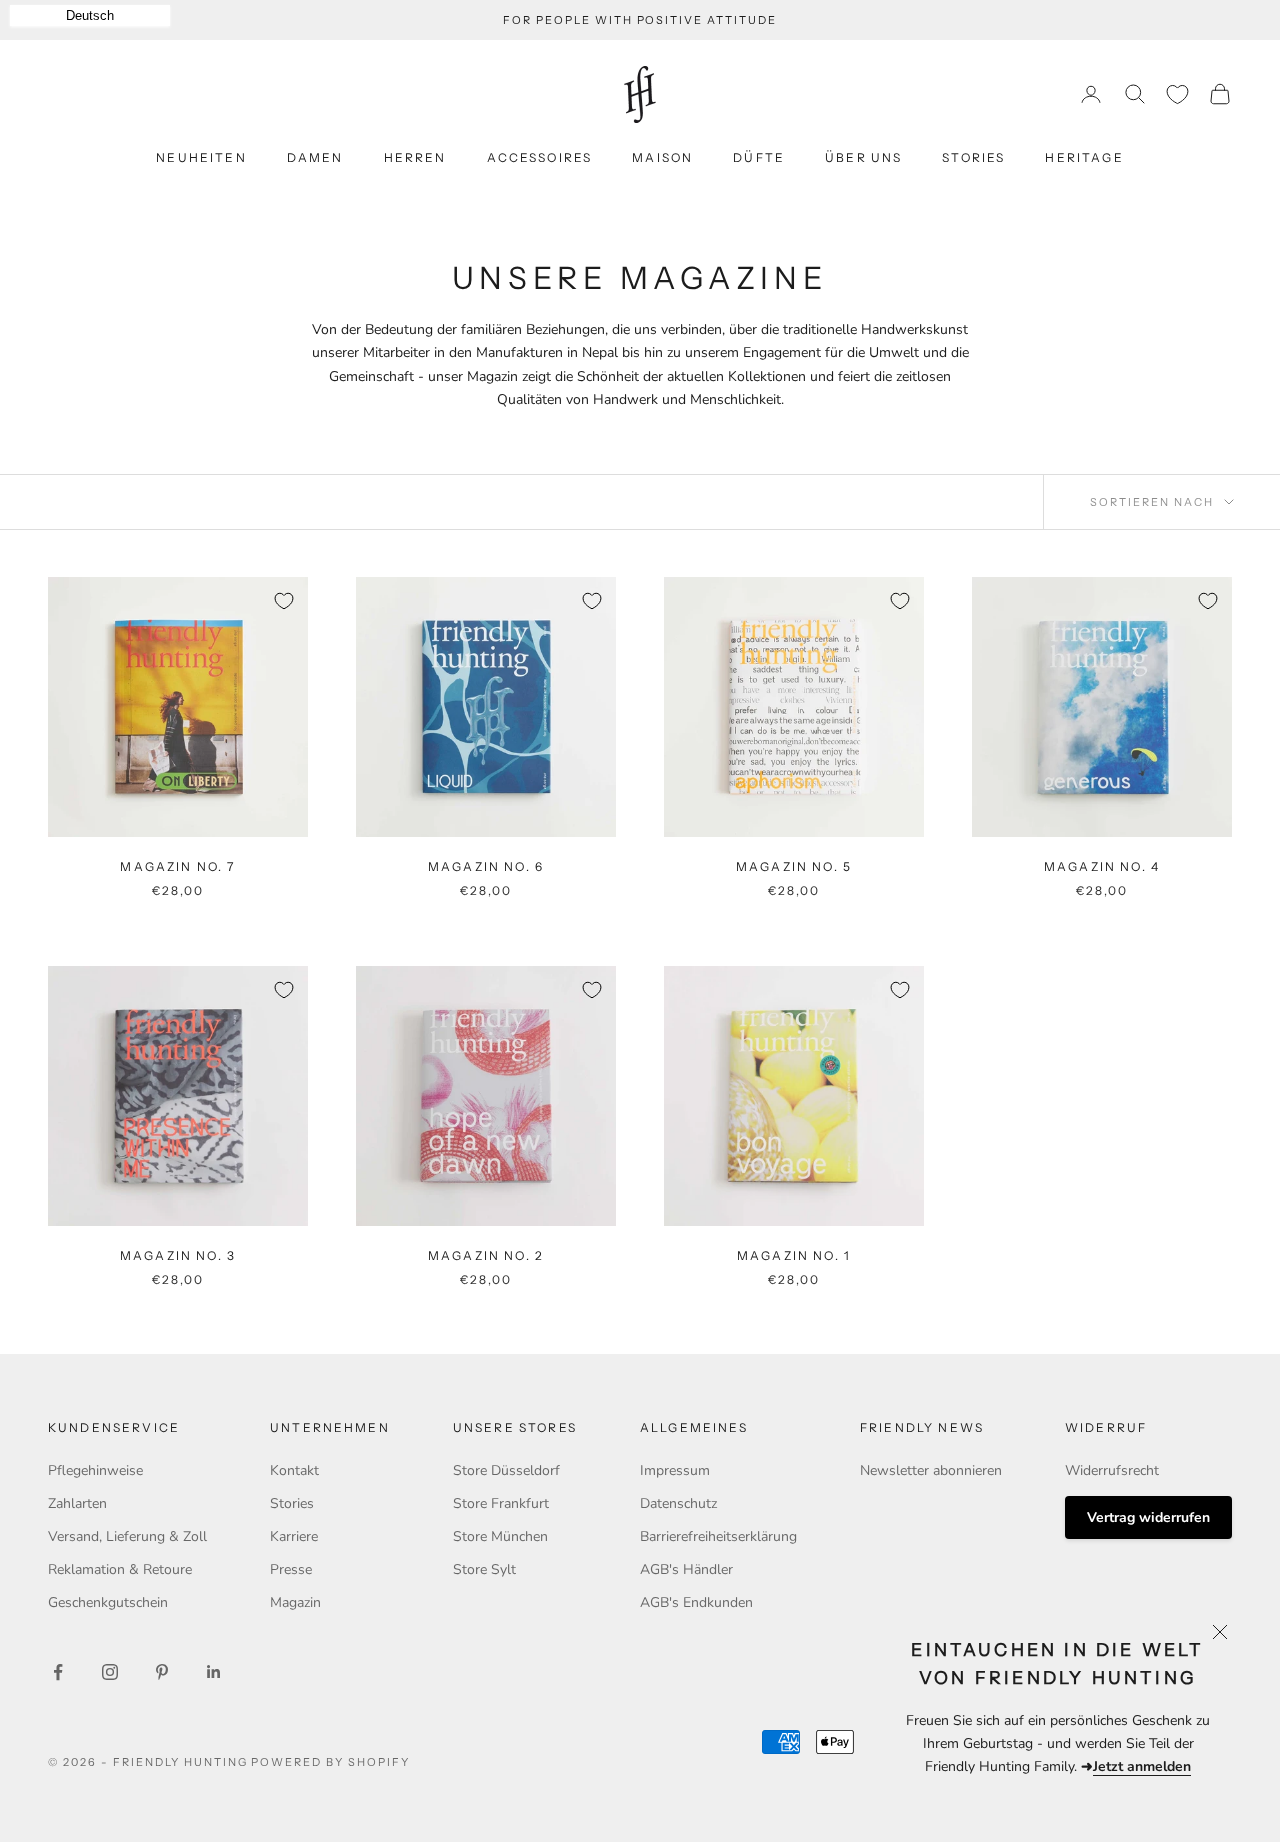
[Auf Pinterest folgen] (162, 1672)
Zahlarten (77, 1503)
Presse (291, 1569)
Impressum (675, 1470)
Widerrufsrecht (1112, 1470)
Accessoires (540, 157)
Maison (662, 157)
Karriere (294, 1536)
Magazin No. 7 (177, 866)
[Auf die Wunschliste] (284, 601)
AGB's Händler (686, 1569)
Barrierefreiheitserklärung (718, 1536)
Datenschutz (678, 1503)
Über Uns (863, 157)
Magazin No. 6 (486, 866)
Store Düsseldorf (506, 1470)
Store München (500, 1536)
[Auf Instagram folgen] (110, 1672)
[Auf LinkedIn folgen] (214, 1672)
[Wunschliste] (1177, 94)
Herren (415, 157)
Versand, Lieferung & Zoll (127, 1536)
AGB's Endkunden (696, 1602)
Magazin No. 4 (1102, 866)
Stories (973, 157)
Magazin (295, 1602)
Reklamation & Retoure (120, 1569)
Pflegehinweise (95, 1470)
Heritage (1084, 157)
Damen (315, 157)
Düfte (759, 157)
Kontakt (294, 1470)
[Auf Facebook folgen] (58, 1672)
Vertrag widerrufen (1148, 1517)
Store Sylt (484, 1569)
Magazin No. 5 (794, 866)
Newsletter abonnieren (931, 1470)
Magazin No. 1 (794, 1255)
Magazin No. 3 (178, 1255)
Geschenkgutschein (108, 1602)
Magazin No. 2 (486, 1255)
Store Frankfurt (501, 1503)
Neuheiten (201, 157)
